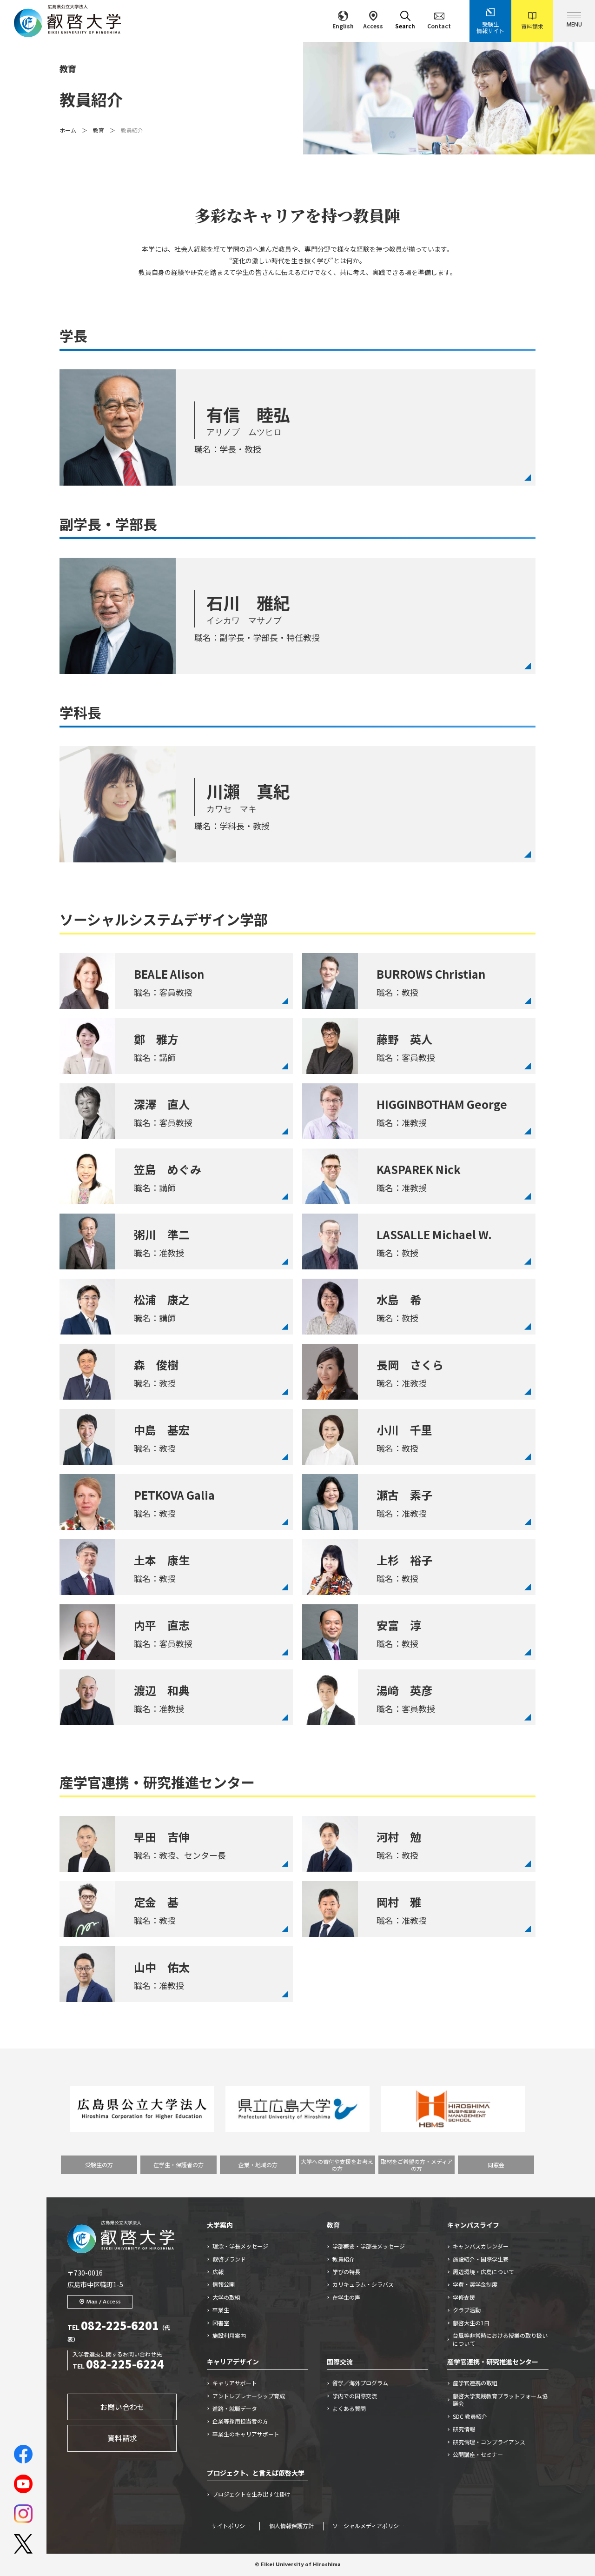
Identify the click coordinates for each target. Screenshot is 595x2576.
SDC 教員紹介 (470, 2416)
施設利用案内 (229, 2336)
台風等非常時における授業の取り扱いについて (500, 2339)
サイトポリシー (231, 2526)
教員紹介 (344, 2259)
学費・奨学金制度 (475, 2284)
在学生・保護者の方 (178, 2165)
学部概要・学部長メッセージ (369, 2246)
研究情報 (464, 2429)
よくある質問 (349, 2409)
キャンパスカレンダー (481, 2246)
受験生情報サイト (490, 27)
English (343, 26)
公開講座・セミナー (478, 2455)
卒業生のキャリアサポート (246, 2434)
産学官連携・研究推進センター (493, 2362)
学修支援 (464, 2297)
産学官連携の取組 (475, 2383)
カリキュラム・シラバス (363, 2284)
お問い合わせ (122, 2407)
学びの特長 (346, 2272)
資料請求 (532, 26)
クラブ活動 (467, 2310)
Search (405, 26)
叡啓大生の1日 (471, 2323)
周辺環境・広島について (483, 2272)
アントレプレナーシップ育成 (249, 2396)
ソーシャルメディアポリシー (368, 2526)
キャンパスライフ (473, 2225)
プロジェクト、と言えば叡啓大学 (256, 2473)
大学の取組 (226, 2297)
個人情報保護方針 (291, 2526)
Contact (439, 26)
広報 (218, 2272)
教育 (99, 130)
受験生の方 (99, 2165)
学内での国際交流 (355, 2396)
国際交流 (340, 2362)
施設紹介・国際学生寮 (481, 2259)
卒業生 (221, 2310)
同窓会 (496, 2165)
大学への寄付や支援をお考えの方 (337, 2165)
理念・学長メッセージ (240, 2246)
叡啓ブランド (229, 2259)
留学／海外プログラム (360, 2383)
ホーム (68, 130)
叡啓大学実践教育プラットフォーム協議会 (500, 2400)
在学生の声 (346, 2297)
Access (373, 26)
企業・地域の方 (258, 2165)
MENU (574, 25)
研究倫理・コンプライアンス (489, 2442)
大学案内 (220, 2225)
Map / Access (104, 2302)
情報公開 (224, 2284)
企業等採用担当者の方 (240, 2421)
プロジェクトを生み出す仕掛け (254, 2494)
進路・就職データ (235, 2409)
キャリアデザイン (233, 2362)
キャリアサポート (235, 2383)
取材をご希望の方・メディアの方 (417, 2165)
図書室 (221, 2323)
